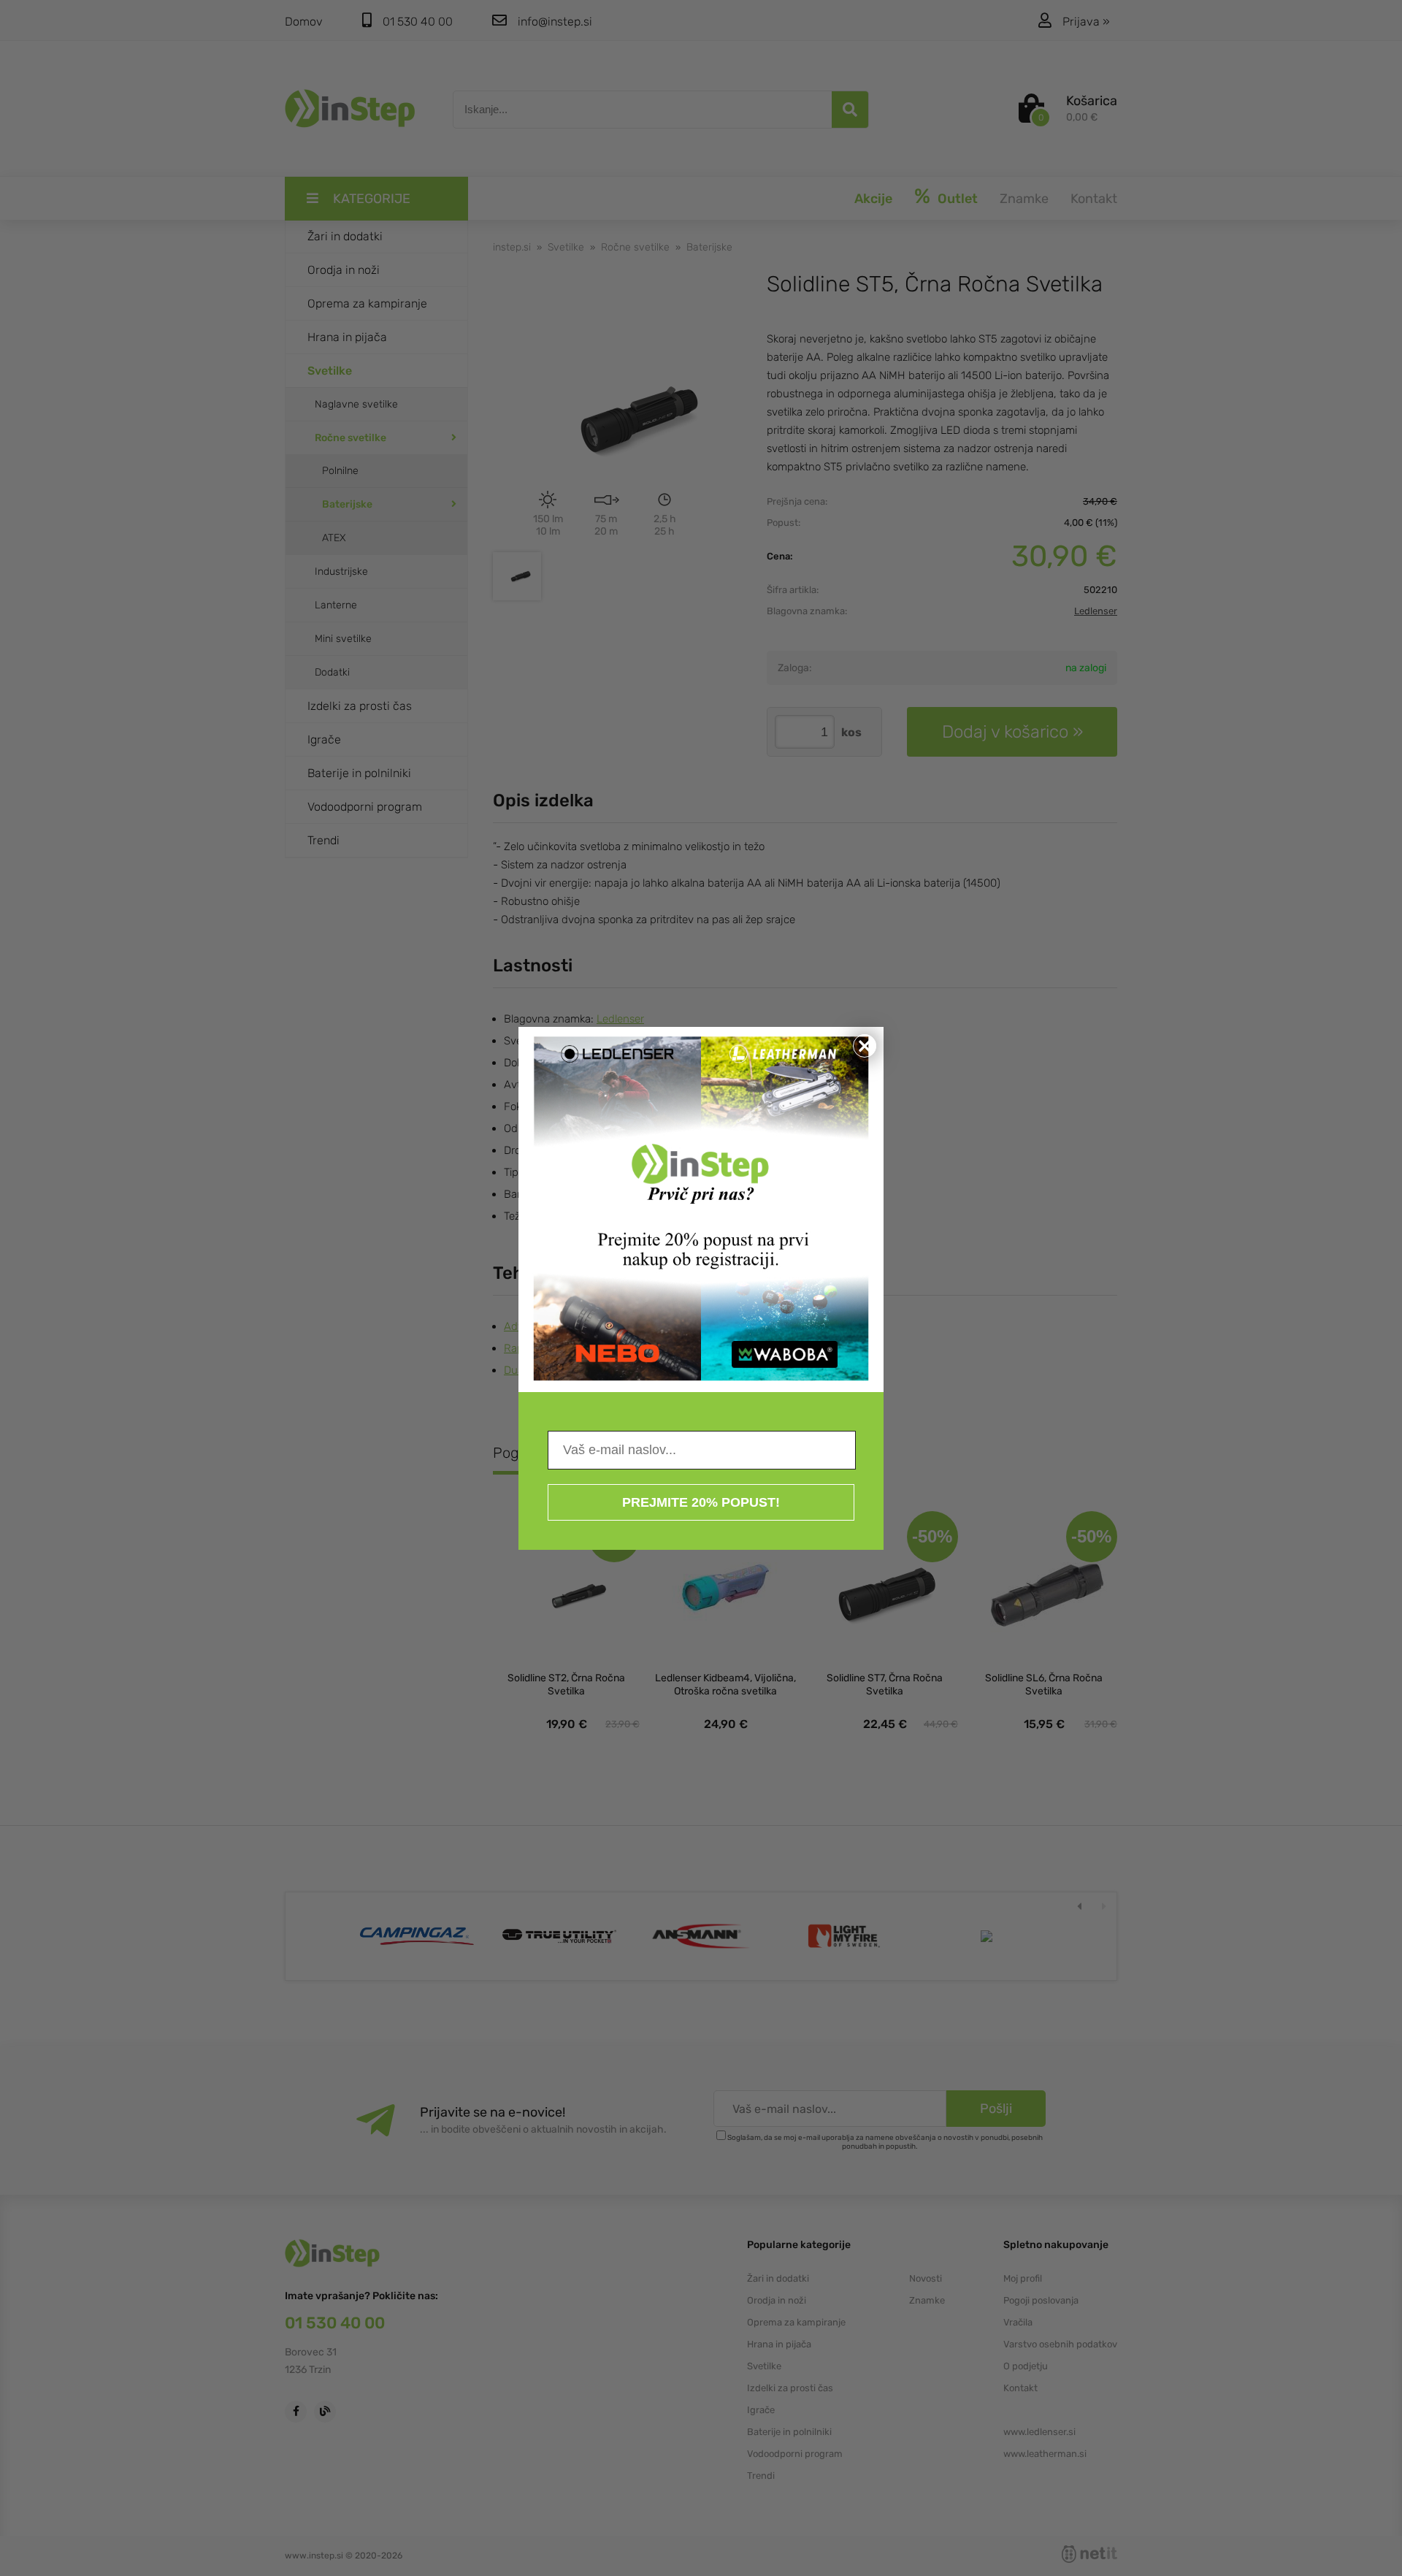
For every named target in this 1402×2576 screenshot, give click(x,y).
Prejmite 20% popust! (701, 1502)
